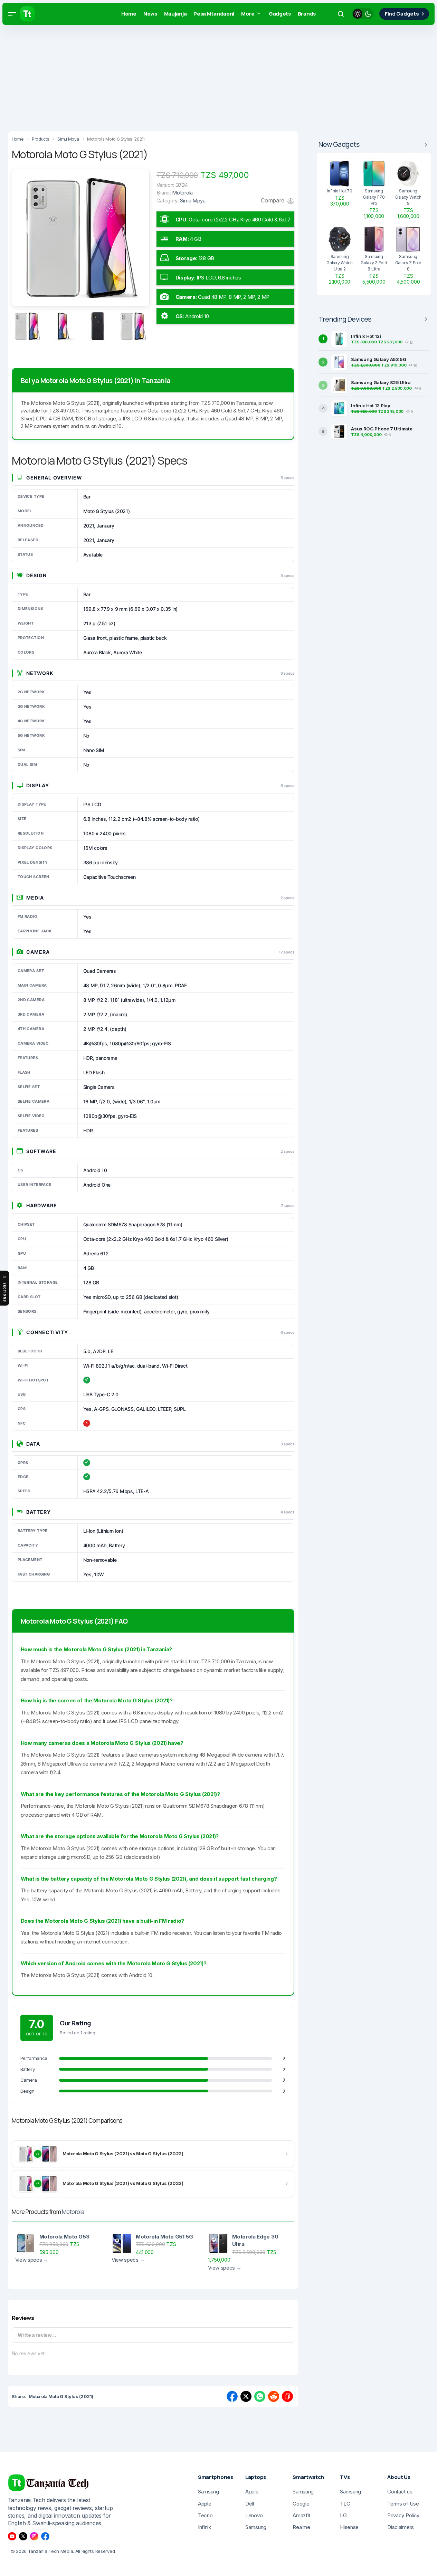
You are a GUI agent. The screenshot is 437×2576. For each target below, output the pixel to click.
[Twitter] (23, 2536)
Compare (273, 200)
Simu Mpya (193, 201)
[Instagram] (34, 2536)
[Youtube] (12, 2536)
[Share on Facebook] (232, 2396)
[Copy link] (287, 2396)
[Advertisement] (207, 76)
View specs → (32, 2260)
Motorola (73, 2212)
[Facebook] (45, 2536)
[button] (12, 14)
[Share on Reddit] (274, 2396)
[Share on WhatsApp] (260, 2396)
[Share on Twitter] (246, 2396)
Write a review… (37, 2335)
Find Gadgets (402, 14)
